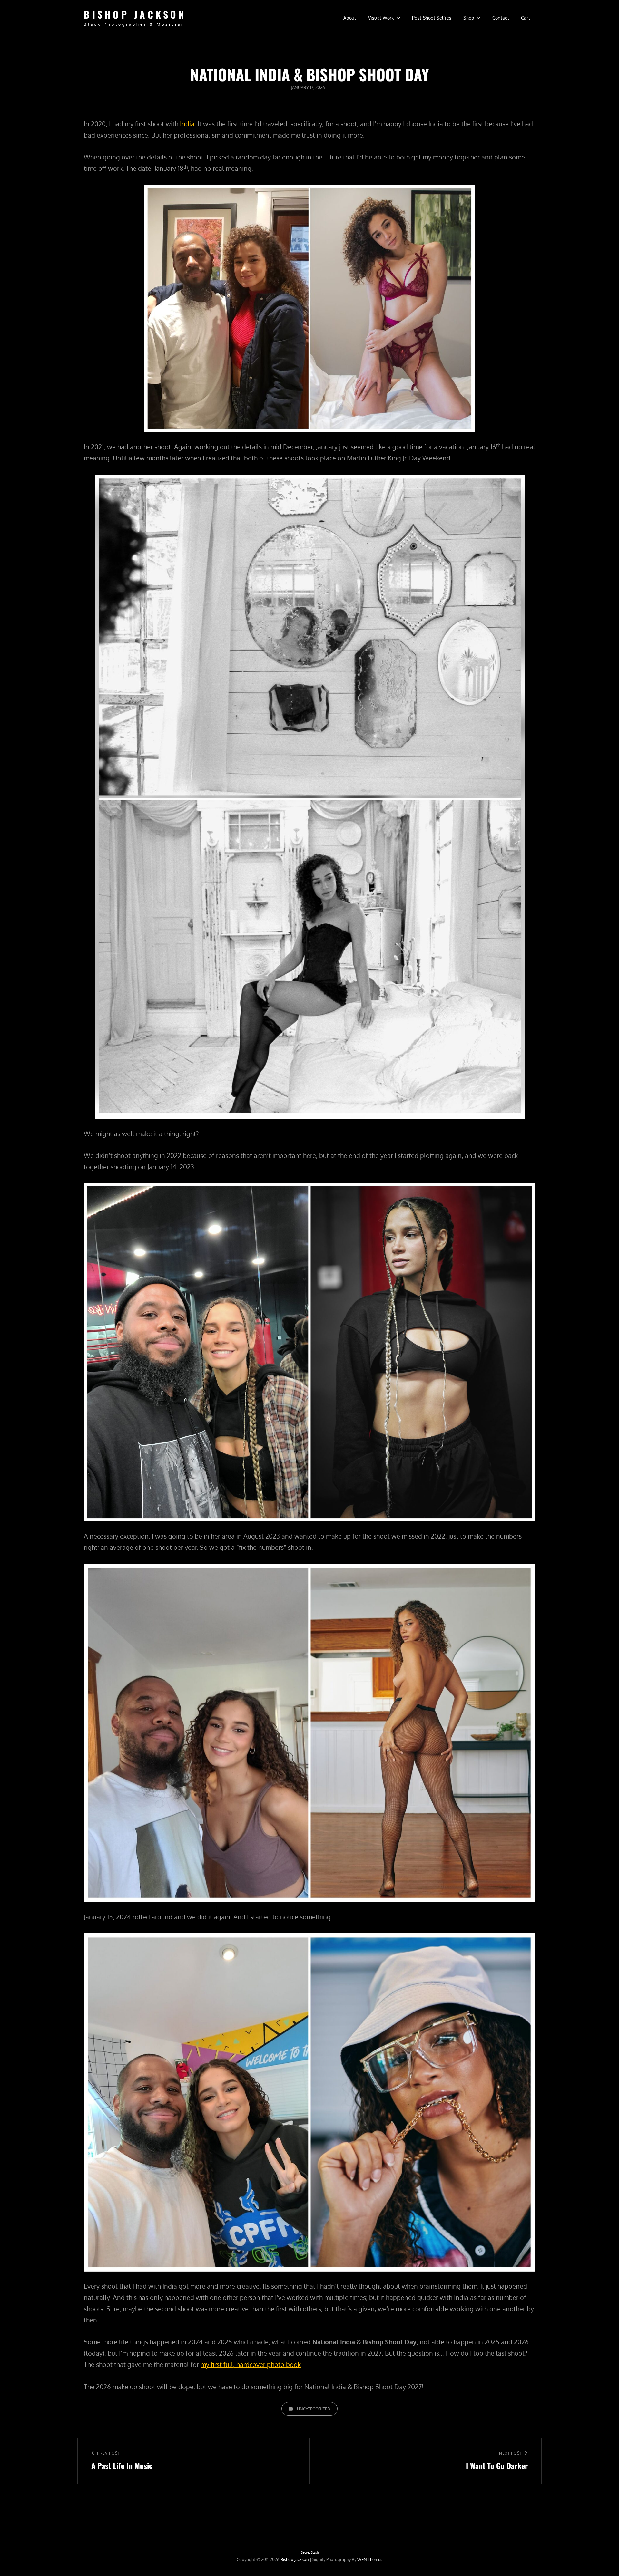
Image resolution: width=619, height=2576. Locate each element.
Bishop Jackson (135, 14)
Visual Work (381, 18)
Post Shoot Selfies (432, 18)
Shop (469, 18)
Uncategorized (314, 2409)
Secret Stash (310, 2552)
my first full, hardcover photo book (251, 2364)
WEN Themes (370, 2559)
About (350, 18)
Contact (501, 18)
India (187, 124)
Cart (526, 18)
